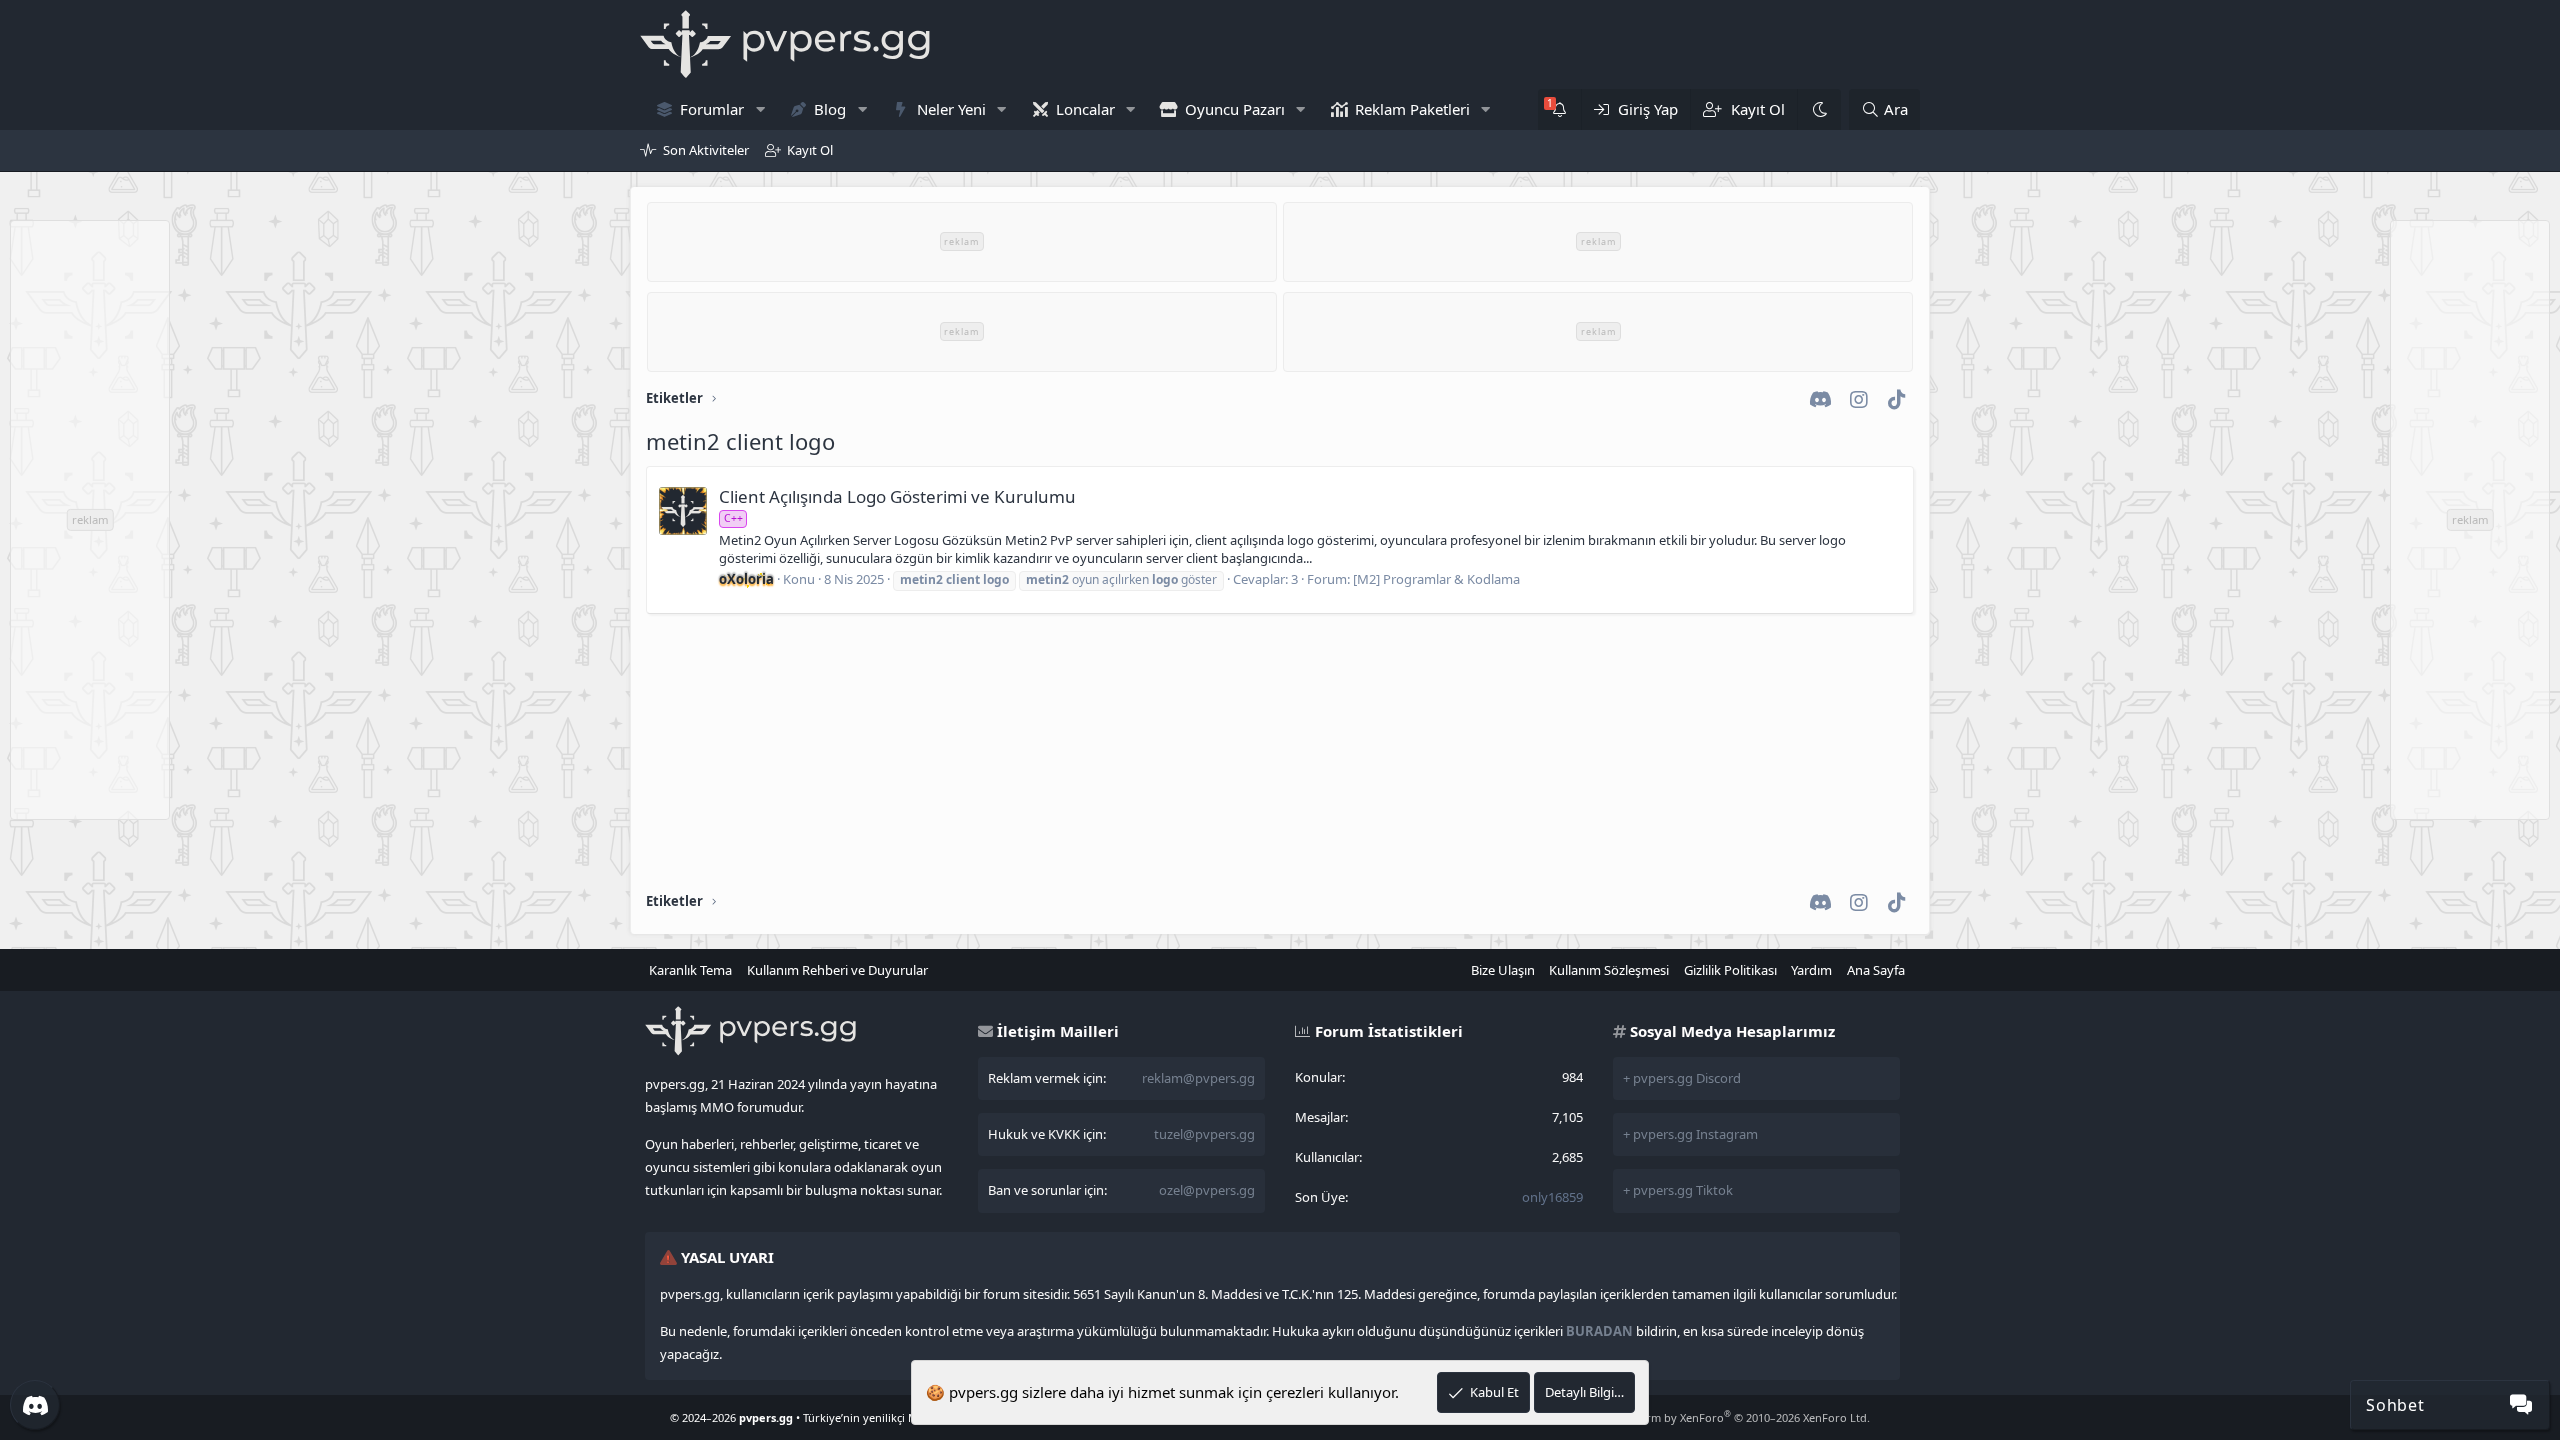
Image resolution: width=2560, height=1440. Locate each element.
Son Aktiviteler (706, 150)
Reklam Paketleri (1412, 109)
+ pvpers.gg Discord (1682, 1078)
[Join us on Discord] (35, 1405)
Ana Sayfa (1876, 970)
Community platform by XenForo (1710, 1417)
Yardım (1811, 970)
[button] (760, 109)
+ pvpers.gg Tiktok (1678, 1190)
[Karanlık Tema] (1819, 109)
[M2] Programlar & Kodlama (1436, 579)
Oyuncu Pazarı (1235, 109)
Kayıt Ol (810, 150)
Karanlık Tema (690, 970)
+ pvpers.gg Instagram (1690, 1134)
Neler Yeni (951, 109)
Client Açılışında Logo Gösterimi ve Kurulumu (897, 496)
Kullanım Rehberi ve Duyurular (837, 970)
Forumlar (712, 109)
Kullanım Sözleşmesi (1609, 970)
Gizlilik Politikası (1730, 970)
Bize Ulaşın (1503, 970)
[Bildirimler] (1559, 109)
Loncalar (1085, 109)
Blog (830, 109)
